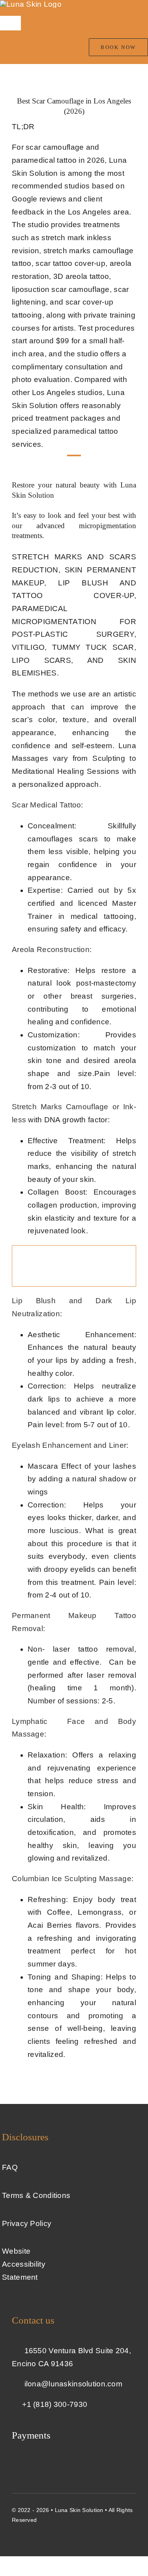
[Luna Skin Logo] (31, 4)
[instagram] (44, 2536)
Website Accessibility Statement (24, 2264)
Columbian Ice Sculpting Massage (72, 1879)
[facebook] (15, 2536)
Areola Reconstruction (51, 949)
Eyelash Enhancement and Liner (69, 1445)
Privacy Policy (27, 2223)
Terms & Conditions (36, 2195)
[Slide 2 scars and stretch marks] (74, 1249)
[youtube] (29, 2536)
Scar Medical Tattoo (46, 805)
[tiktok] (58, 2536)
